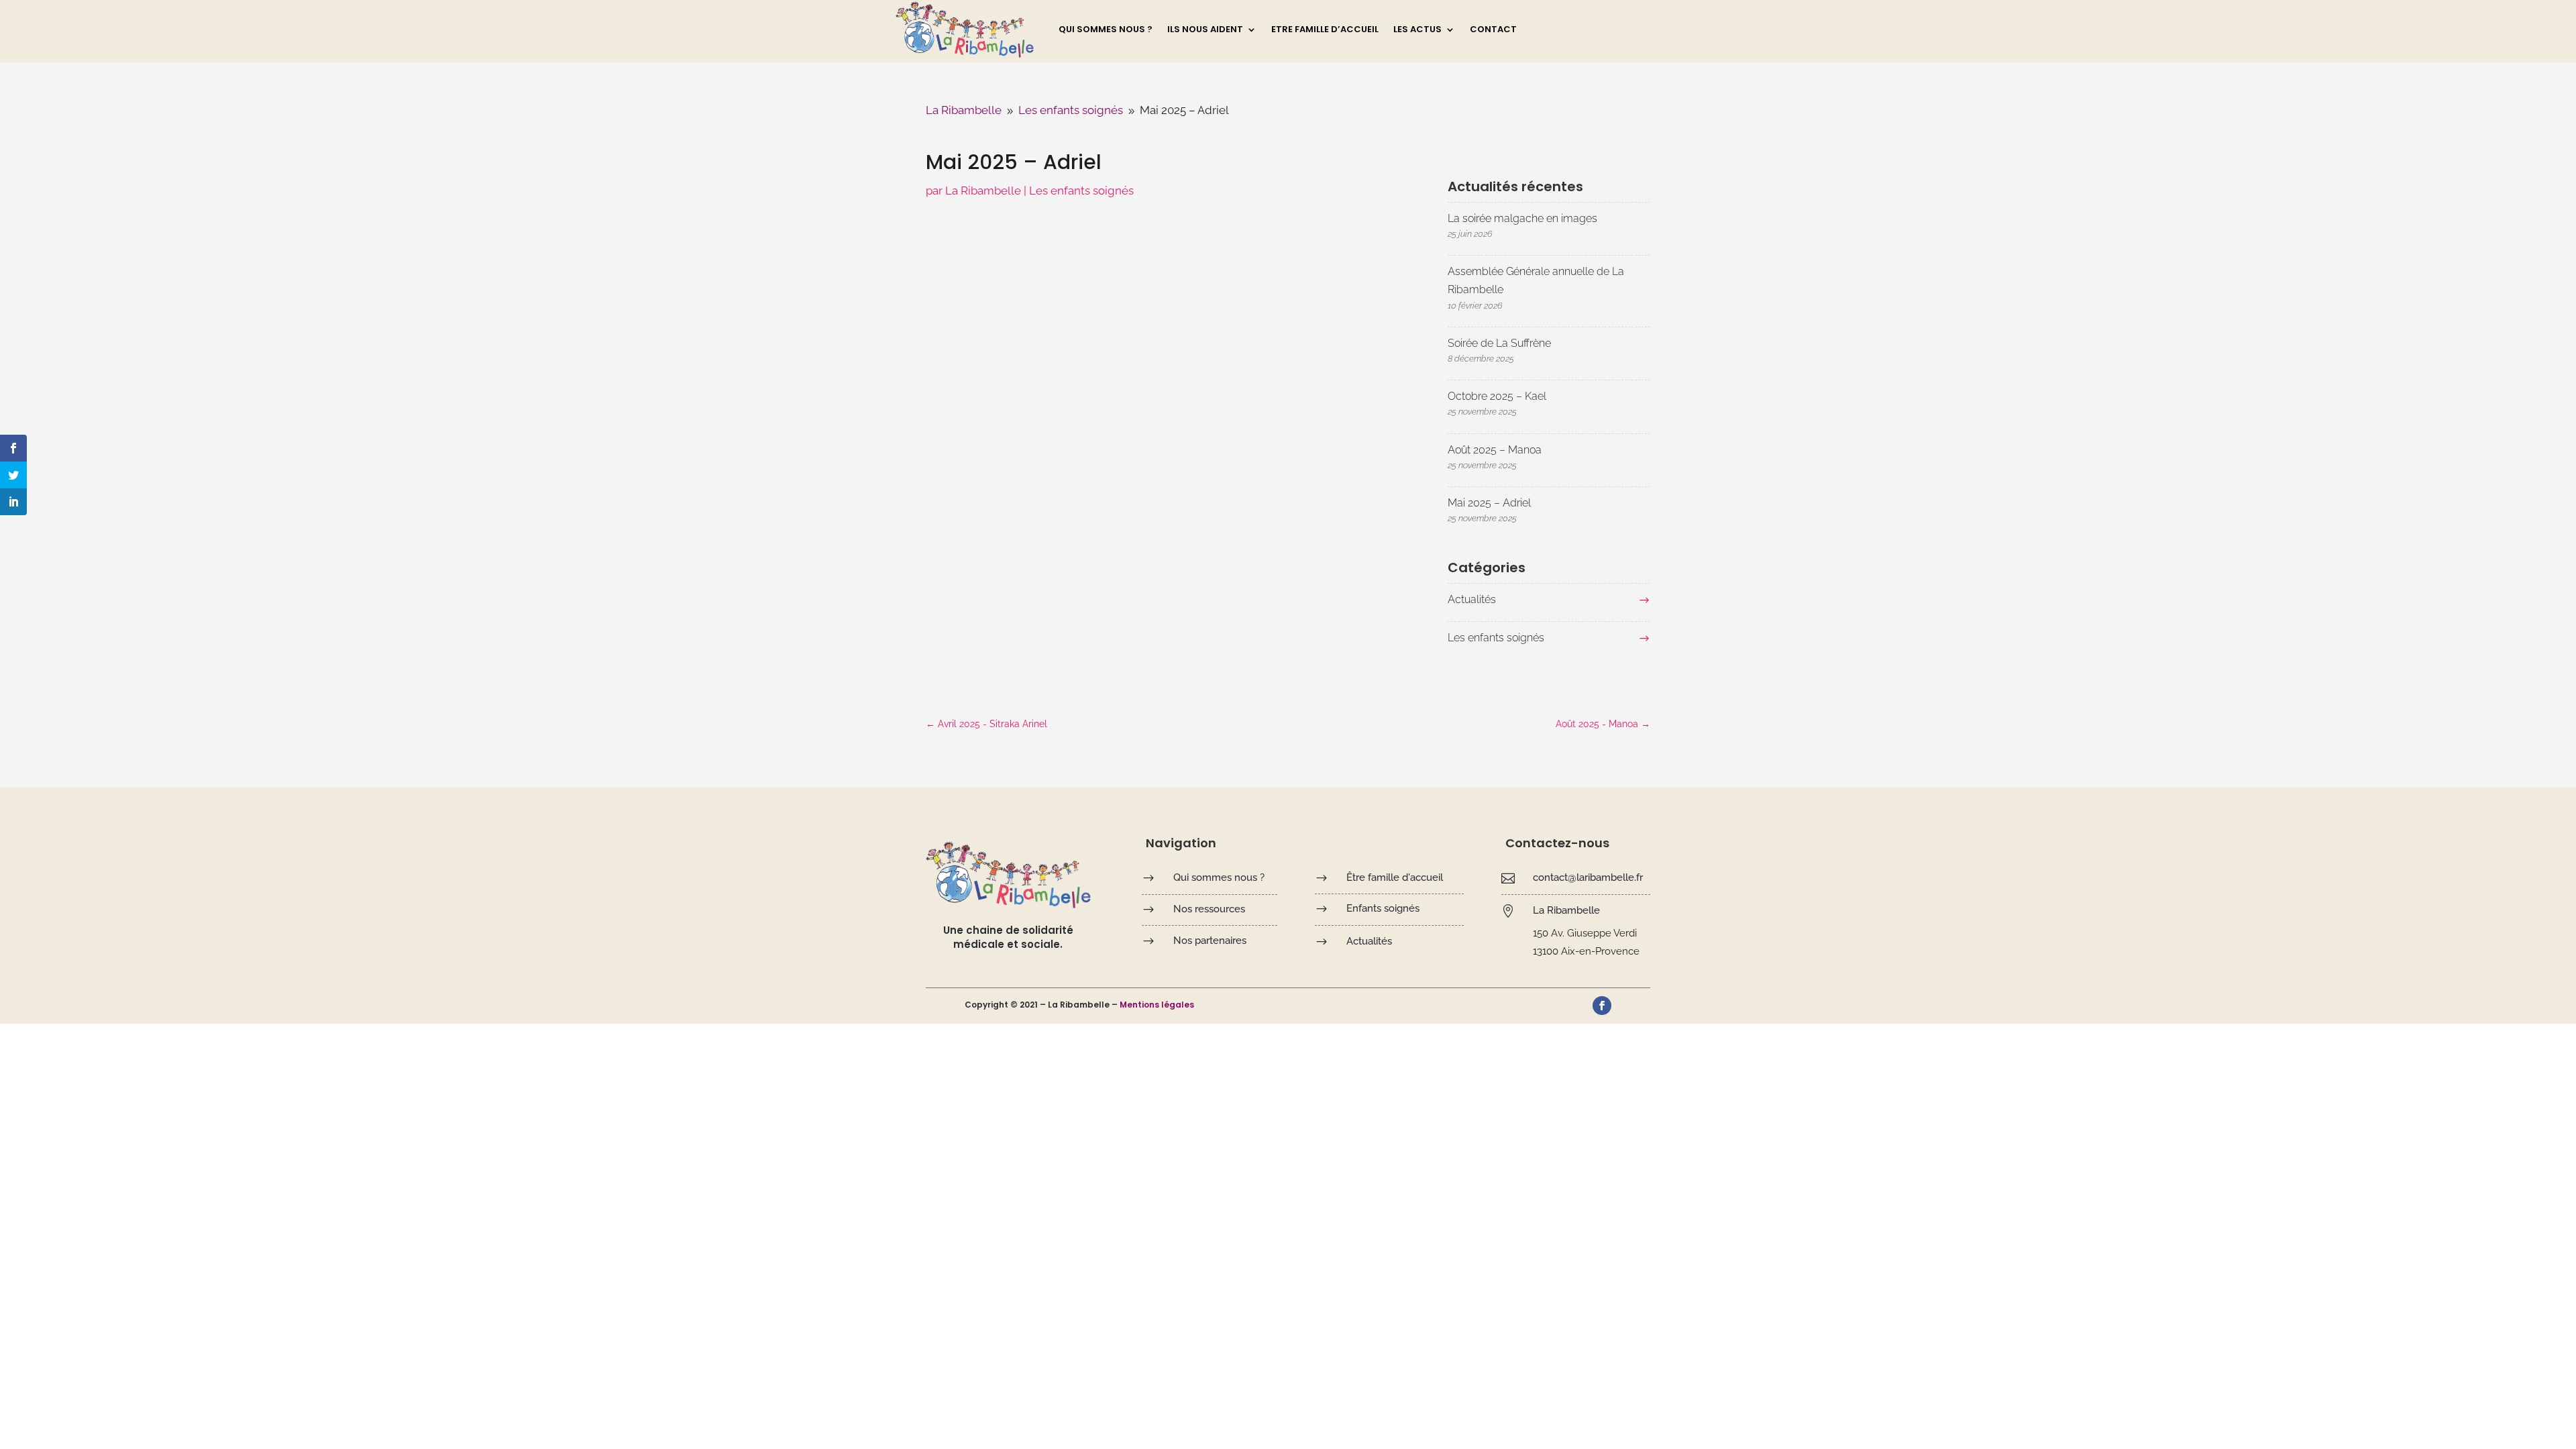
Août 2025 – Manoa (1495, 450)
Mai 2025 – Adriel (1489, 503)
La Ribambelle (983, 191)
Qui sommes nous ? (1106, 30)
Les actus (1417, 30)
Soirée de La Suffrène (1499, 343)
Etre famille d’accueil (1325, 30)
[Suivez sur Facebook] (1602, 1006)
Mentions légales (1157, 1005)
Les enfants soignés (1081, 191)
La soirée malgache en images (1522, 218)
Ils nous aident (1205, 30)
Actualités (1472, 599)
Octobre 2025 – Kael (1497, 396)
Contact (1493, 30)
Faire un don (1631, 28)
